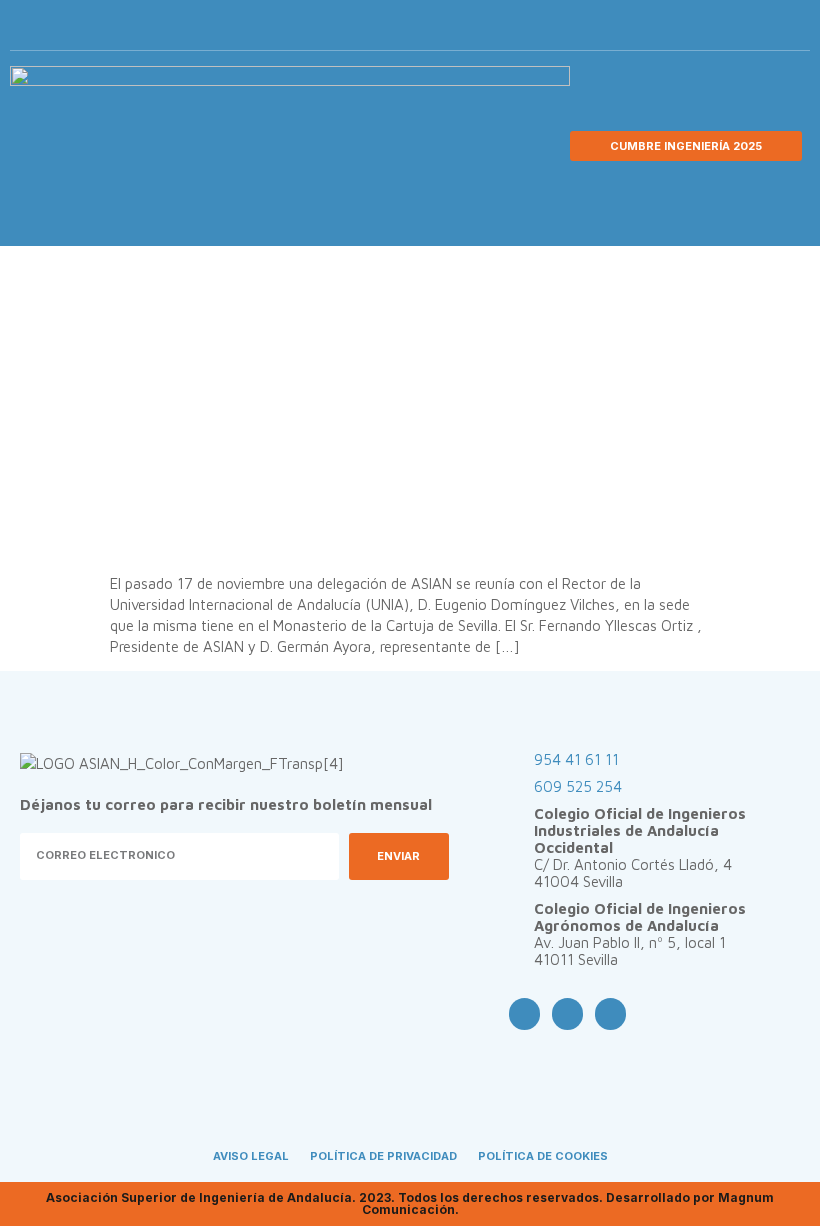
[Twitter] (730, 30)
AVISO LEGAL (251, 1156)
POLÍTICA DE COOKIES (543, 1156)
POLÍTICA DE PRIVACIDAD (383, 1156)
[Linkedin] (763, 30)
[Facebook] (697, 30)
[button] (791, 30)
